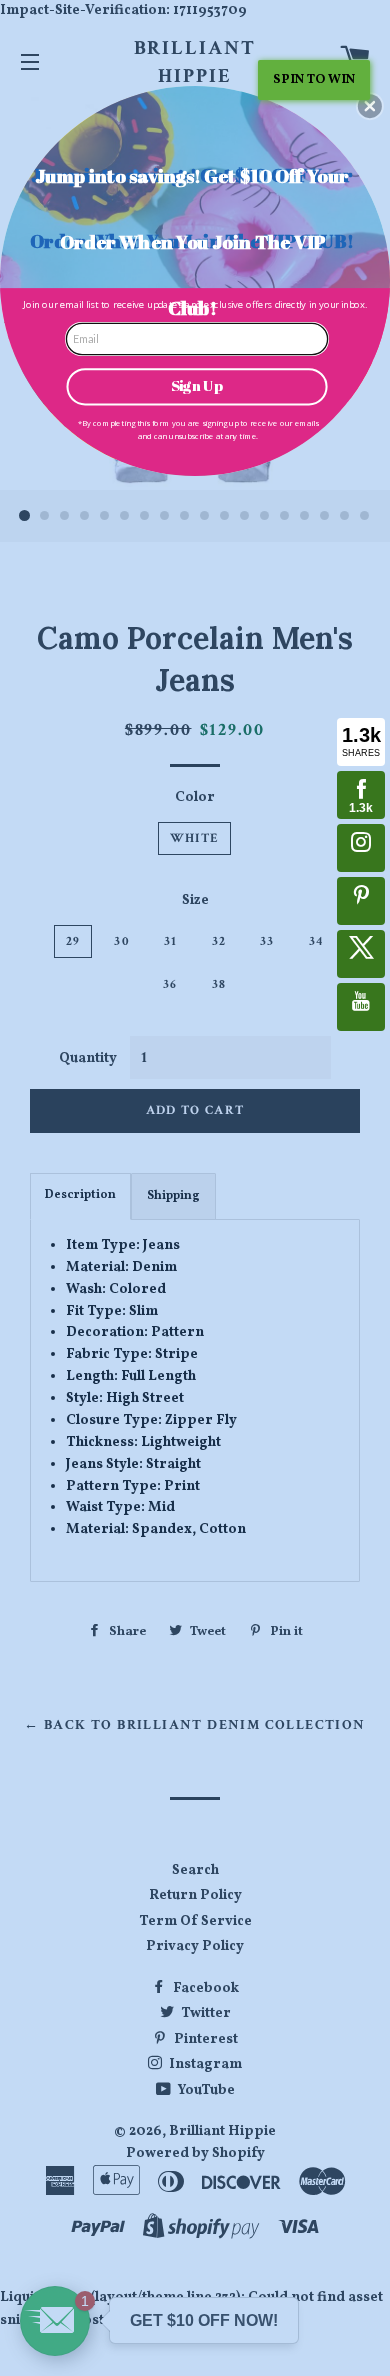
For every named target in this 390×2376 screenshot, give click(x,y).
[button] (370, 106)
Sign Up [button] (197, 386)
